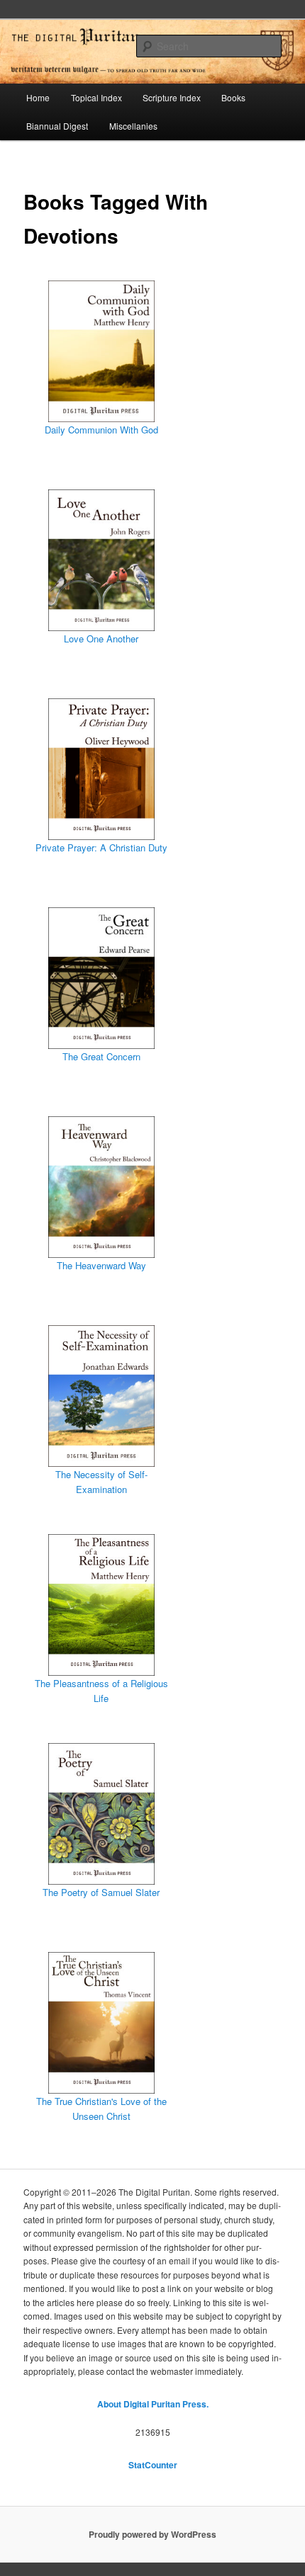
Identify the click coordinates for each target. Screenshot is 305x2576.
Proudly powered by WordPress (152, 2534)
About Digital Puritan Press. (153, 2404)
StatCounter (153, 2465)
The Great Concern (101, 1056)
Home (38, 97)
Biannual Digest (57, 126)
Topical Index (96, 97)
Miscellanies (133, 126)
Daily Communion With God (101, 430)
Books (233, 97)
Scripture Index (172, 97)
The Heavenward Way (101, 1265)
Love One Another (101, 639)
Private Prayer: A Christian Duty (101, 847)
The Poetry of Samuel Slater (101, 1892)
